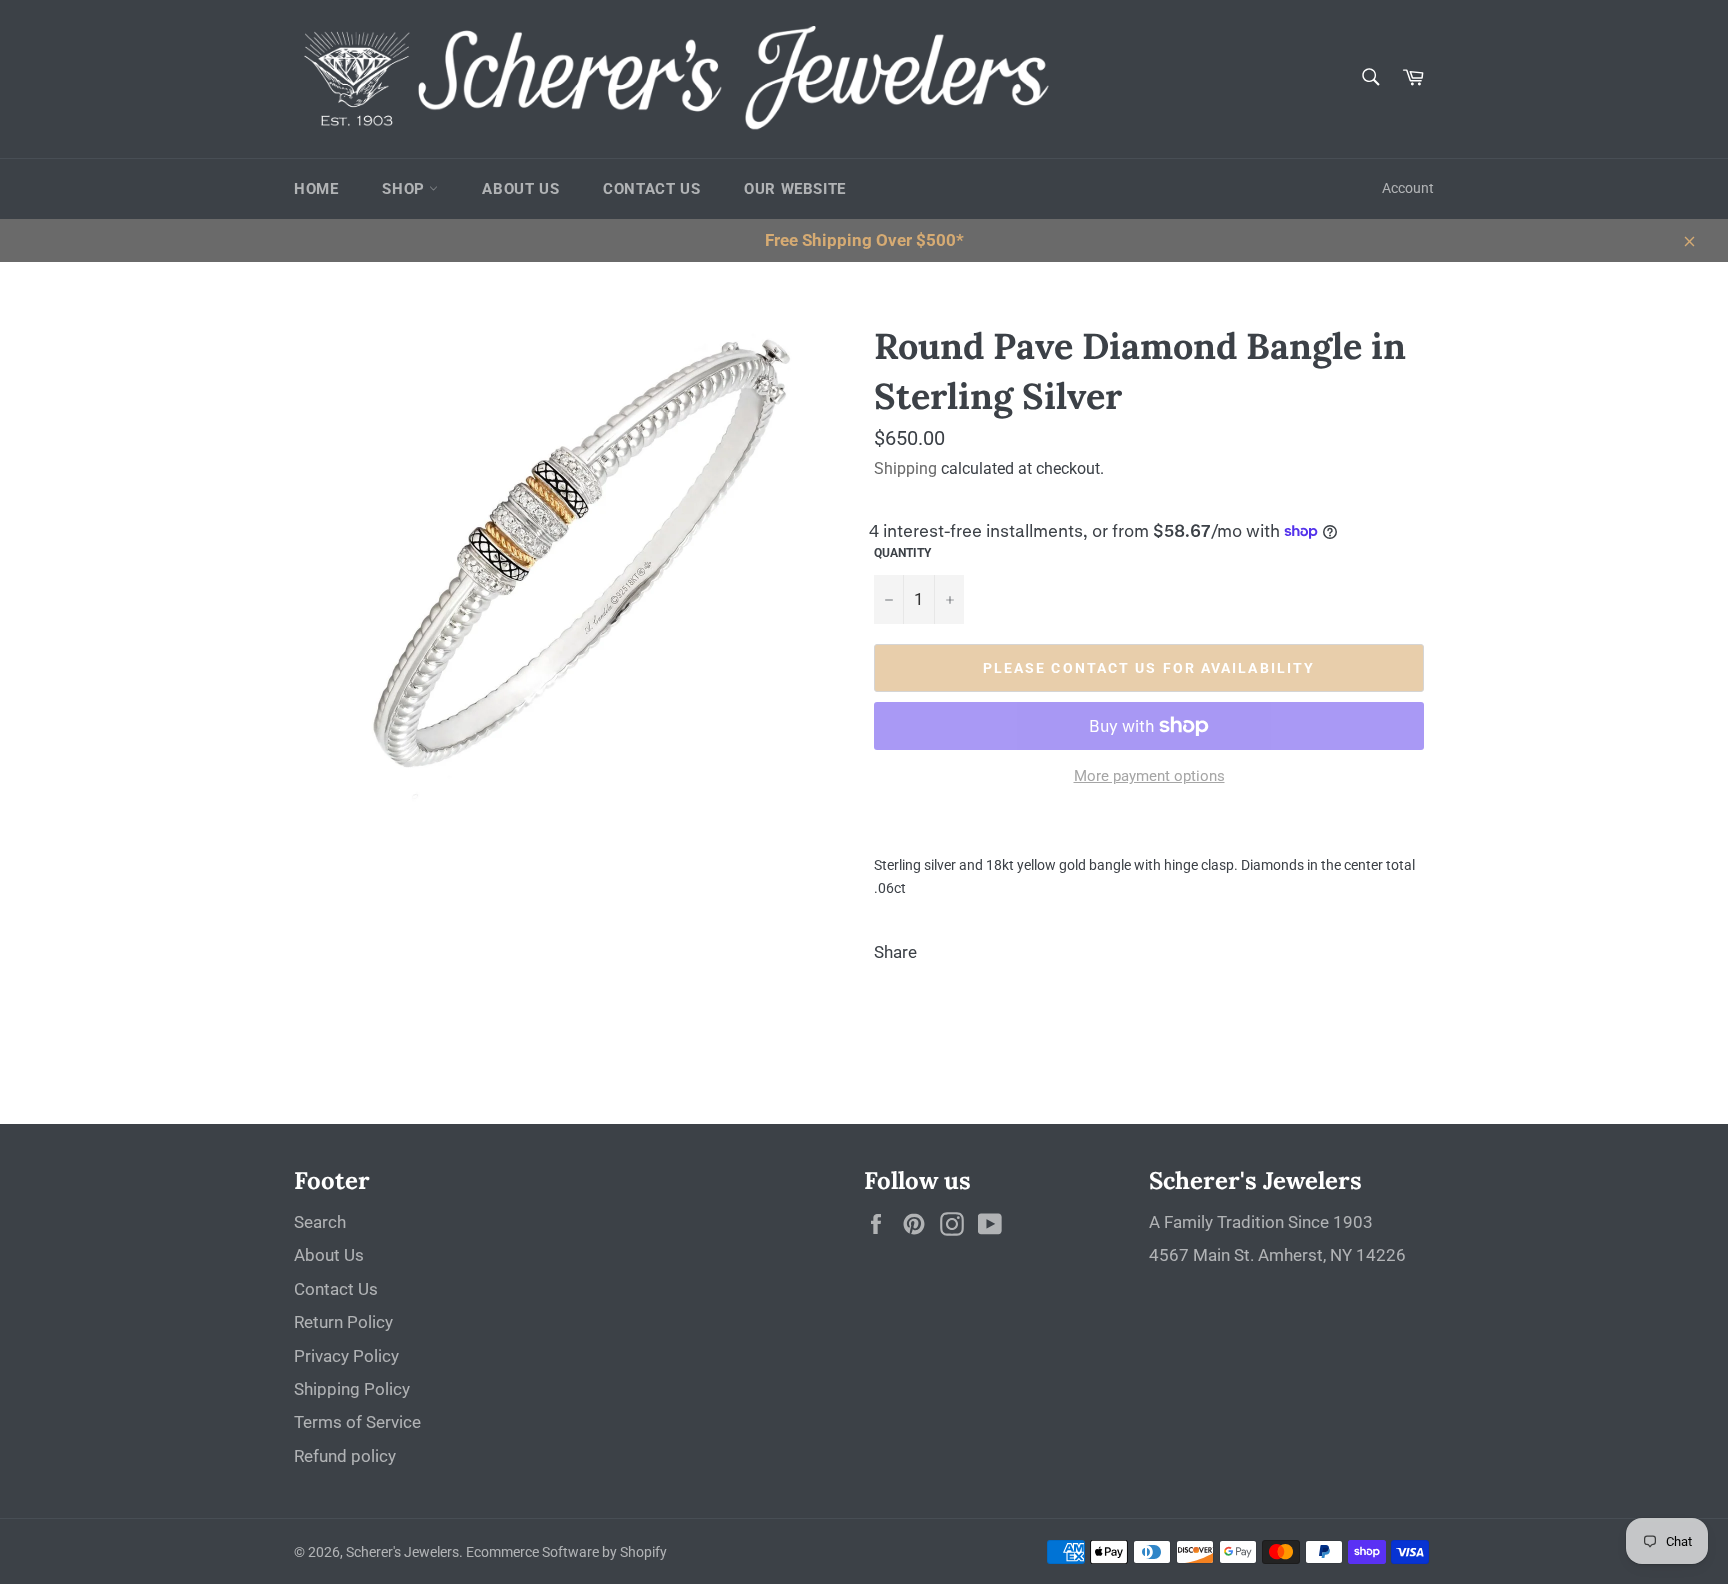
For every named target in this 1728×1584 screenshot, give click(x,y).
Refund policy (345, 1456)
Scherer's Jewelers (402, 1552)
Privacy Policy (346, 1356)
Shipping (905, 468)
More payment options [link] (1149, 776)
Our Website (795, 189)
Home (316, 189)
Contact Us (651, 189)
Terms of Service (357, 1422)
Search (320, 1222)
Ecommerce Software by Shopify (566, 1552)
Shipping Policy (352, 1389)
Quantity (902, 553)
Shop (405, 189)
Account (1408, 188)
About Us (520, 189)
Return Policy (343, 1322)
